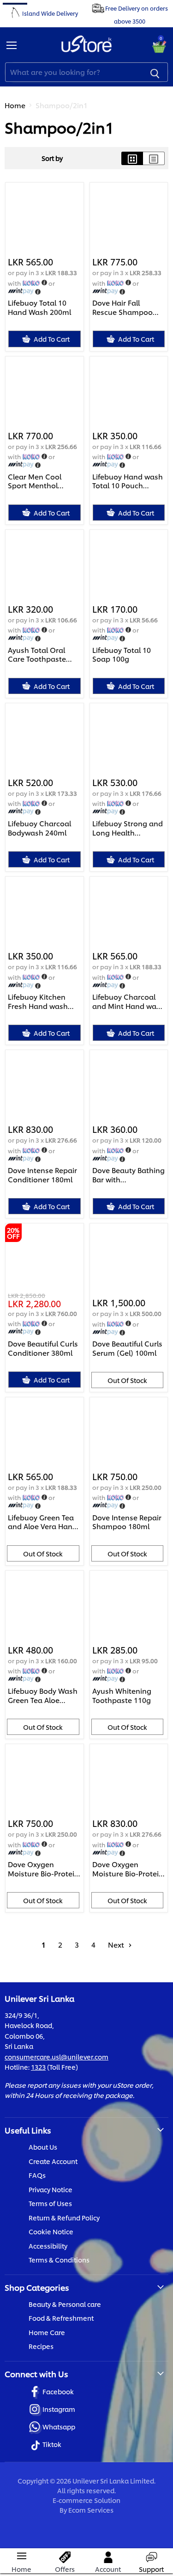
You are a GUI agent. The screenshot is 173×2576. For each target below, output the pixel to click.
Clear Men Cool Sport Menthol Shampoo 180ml (36, 481)
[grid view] (132, 158)
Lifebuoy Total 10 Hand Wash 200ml (39, 307)
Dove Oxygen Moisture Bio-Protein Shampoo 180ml (43, 1869)
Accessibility (48, 2246)
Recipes (41, 2346)
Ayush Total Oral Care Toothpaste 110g (37, 655)
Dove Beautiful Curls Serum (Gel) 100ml (127, 1348)
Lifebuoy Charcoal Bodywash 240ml (39, 828)
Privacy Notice (51, 2189)
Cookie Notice (51, 2231)
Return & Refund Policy (64, 2217)
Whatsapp (59, 2426)
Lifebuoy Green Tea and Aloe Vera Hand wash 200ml (42, 1522)
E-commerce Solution (86, 2500)
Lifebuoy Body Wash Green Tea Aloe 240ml (43, 1695)
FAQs (37, 2175)
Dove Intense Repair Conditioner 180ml (42, 1175)
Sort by (52, 158)
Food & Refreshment (61, 2318)
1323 (38, 2067)
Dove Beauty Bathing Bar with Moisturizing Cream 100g (128, 1175)
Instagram (59, 2409)
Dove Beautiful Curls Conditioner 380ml (43, 1348)
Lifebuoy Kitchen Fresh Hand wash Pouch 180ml (38, 1001)
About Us (43, 2147)
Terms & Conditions (59, 2259)
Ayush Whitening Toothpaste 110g (122, 1695)
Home (15, 105)
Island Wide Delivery (50, 13)
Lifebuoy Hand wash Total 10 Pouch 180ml (128, 481)
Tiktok (52, 2444)
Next (117, 1945)
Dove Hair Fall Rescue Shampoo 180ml (122, 307)
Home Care (47, 2332)
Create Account (53, 2161)
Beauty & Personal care (65, 2304)
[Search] (155, 72)
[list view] (154, 158)
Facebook (58, 2391)
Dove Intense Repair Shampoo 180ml (127, 1522)
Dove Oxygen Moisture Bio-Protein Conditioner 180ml (128, 1869)
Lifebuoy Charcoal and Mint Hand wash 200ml (128, 1001)
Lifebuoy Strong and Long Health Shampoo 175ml (128, 828)
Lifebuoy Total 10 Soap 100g (122, 655)
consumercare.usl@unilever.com (57, 2056)
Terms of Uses (50, 2203)
